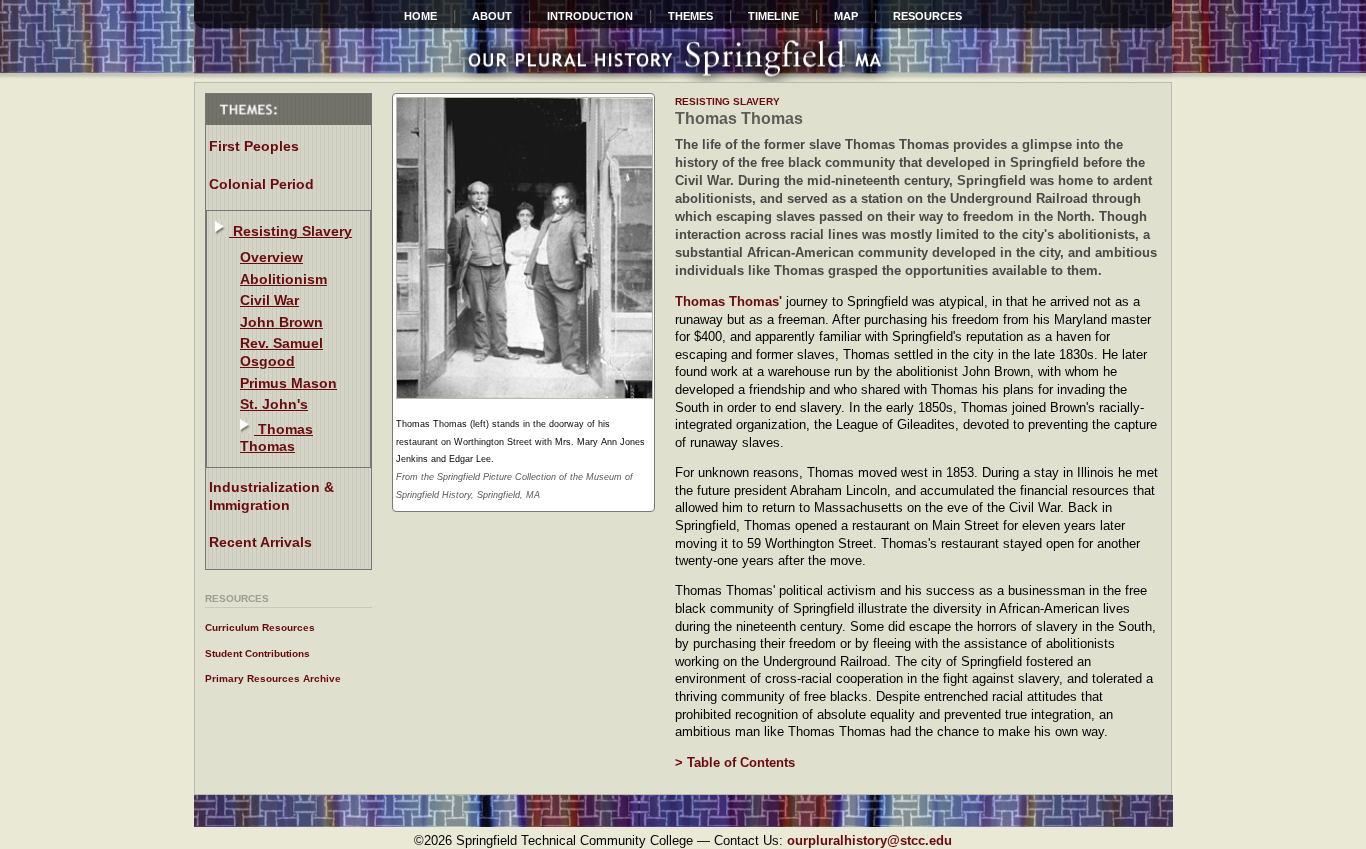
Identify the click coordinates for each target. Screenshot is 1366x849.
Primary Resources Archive (273, 678)
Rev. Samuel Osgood (281, 352)
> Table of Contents (735, 762)
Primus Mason (288, 383)
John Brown (281, 322)
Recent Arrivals (260, 542)
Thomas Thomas (276, 438)
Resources (927, 16)
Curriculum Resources (260, 627)
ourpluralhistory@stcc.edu (869, 840)
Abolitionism (283, 279)
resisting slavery (727, 101)
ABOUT (492, 16)
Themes (690, 16)
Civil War (269, 300)
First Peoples (254, 146)
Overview (271, 257)
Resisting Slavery (290, 231)
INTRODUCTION (590, 16)
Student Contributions (257, 653)
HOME (420, 16)
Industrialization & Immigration (271, 496)
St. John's (274, 404)
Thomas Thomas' (730, 301)
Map (846, 16)
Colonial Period (261, 184)
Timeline (773, 16)
